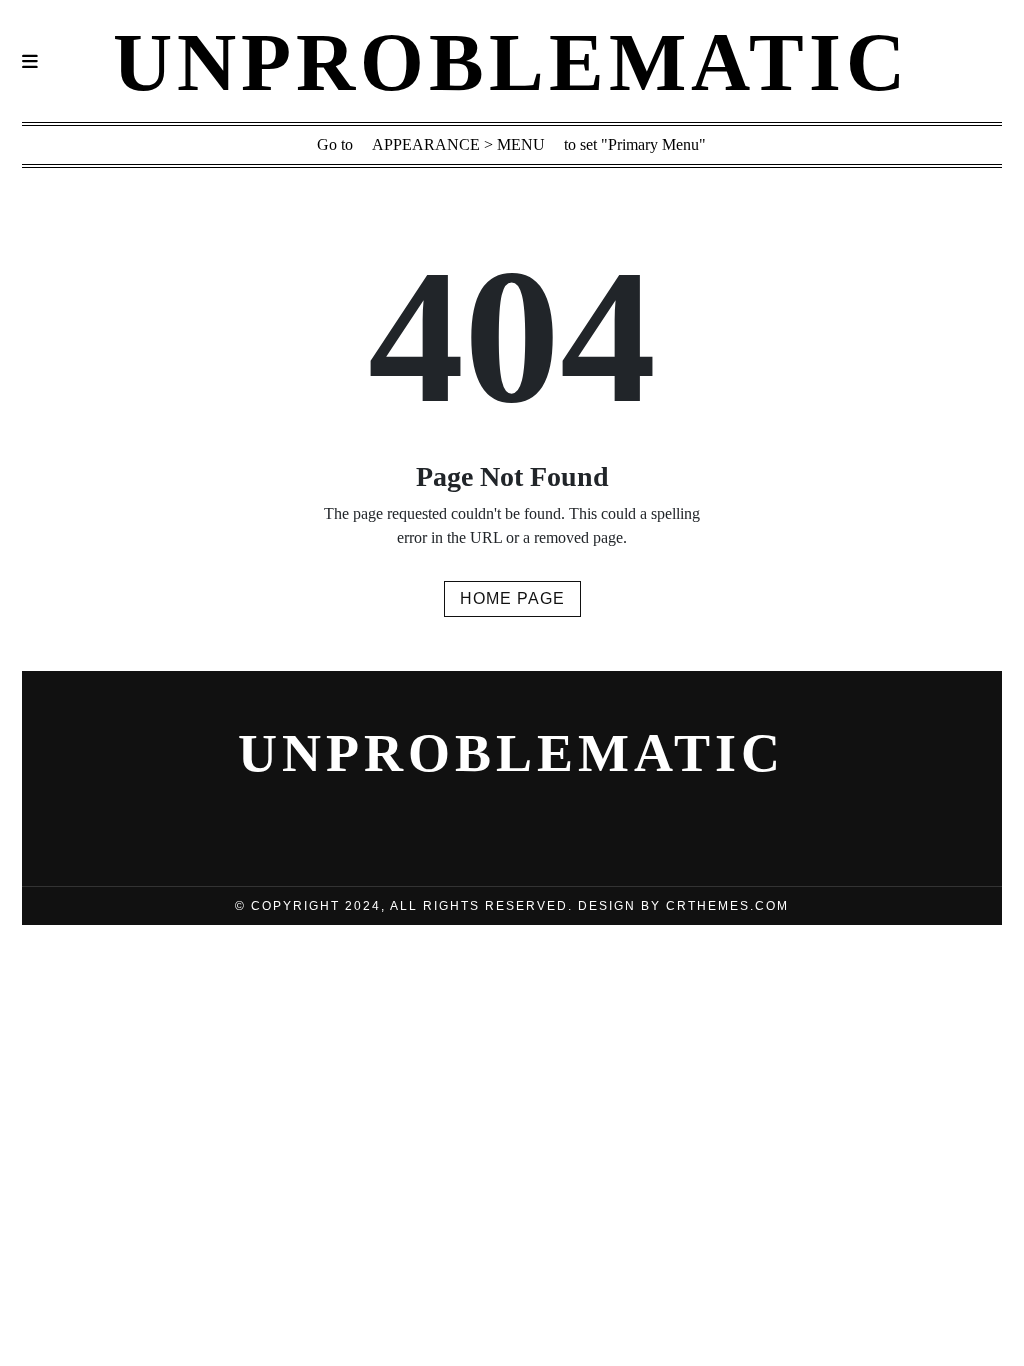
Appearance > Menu (458, 144)
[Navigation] (30, 62)
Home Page (512, 598)
